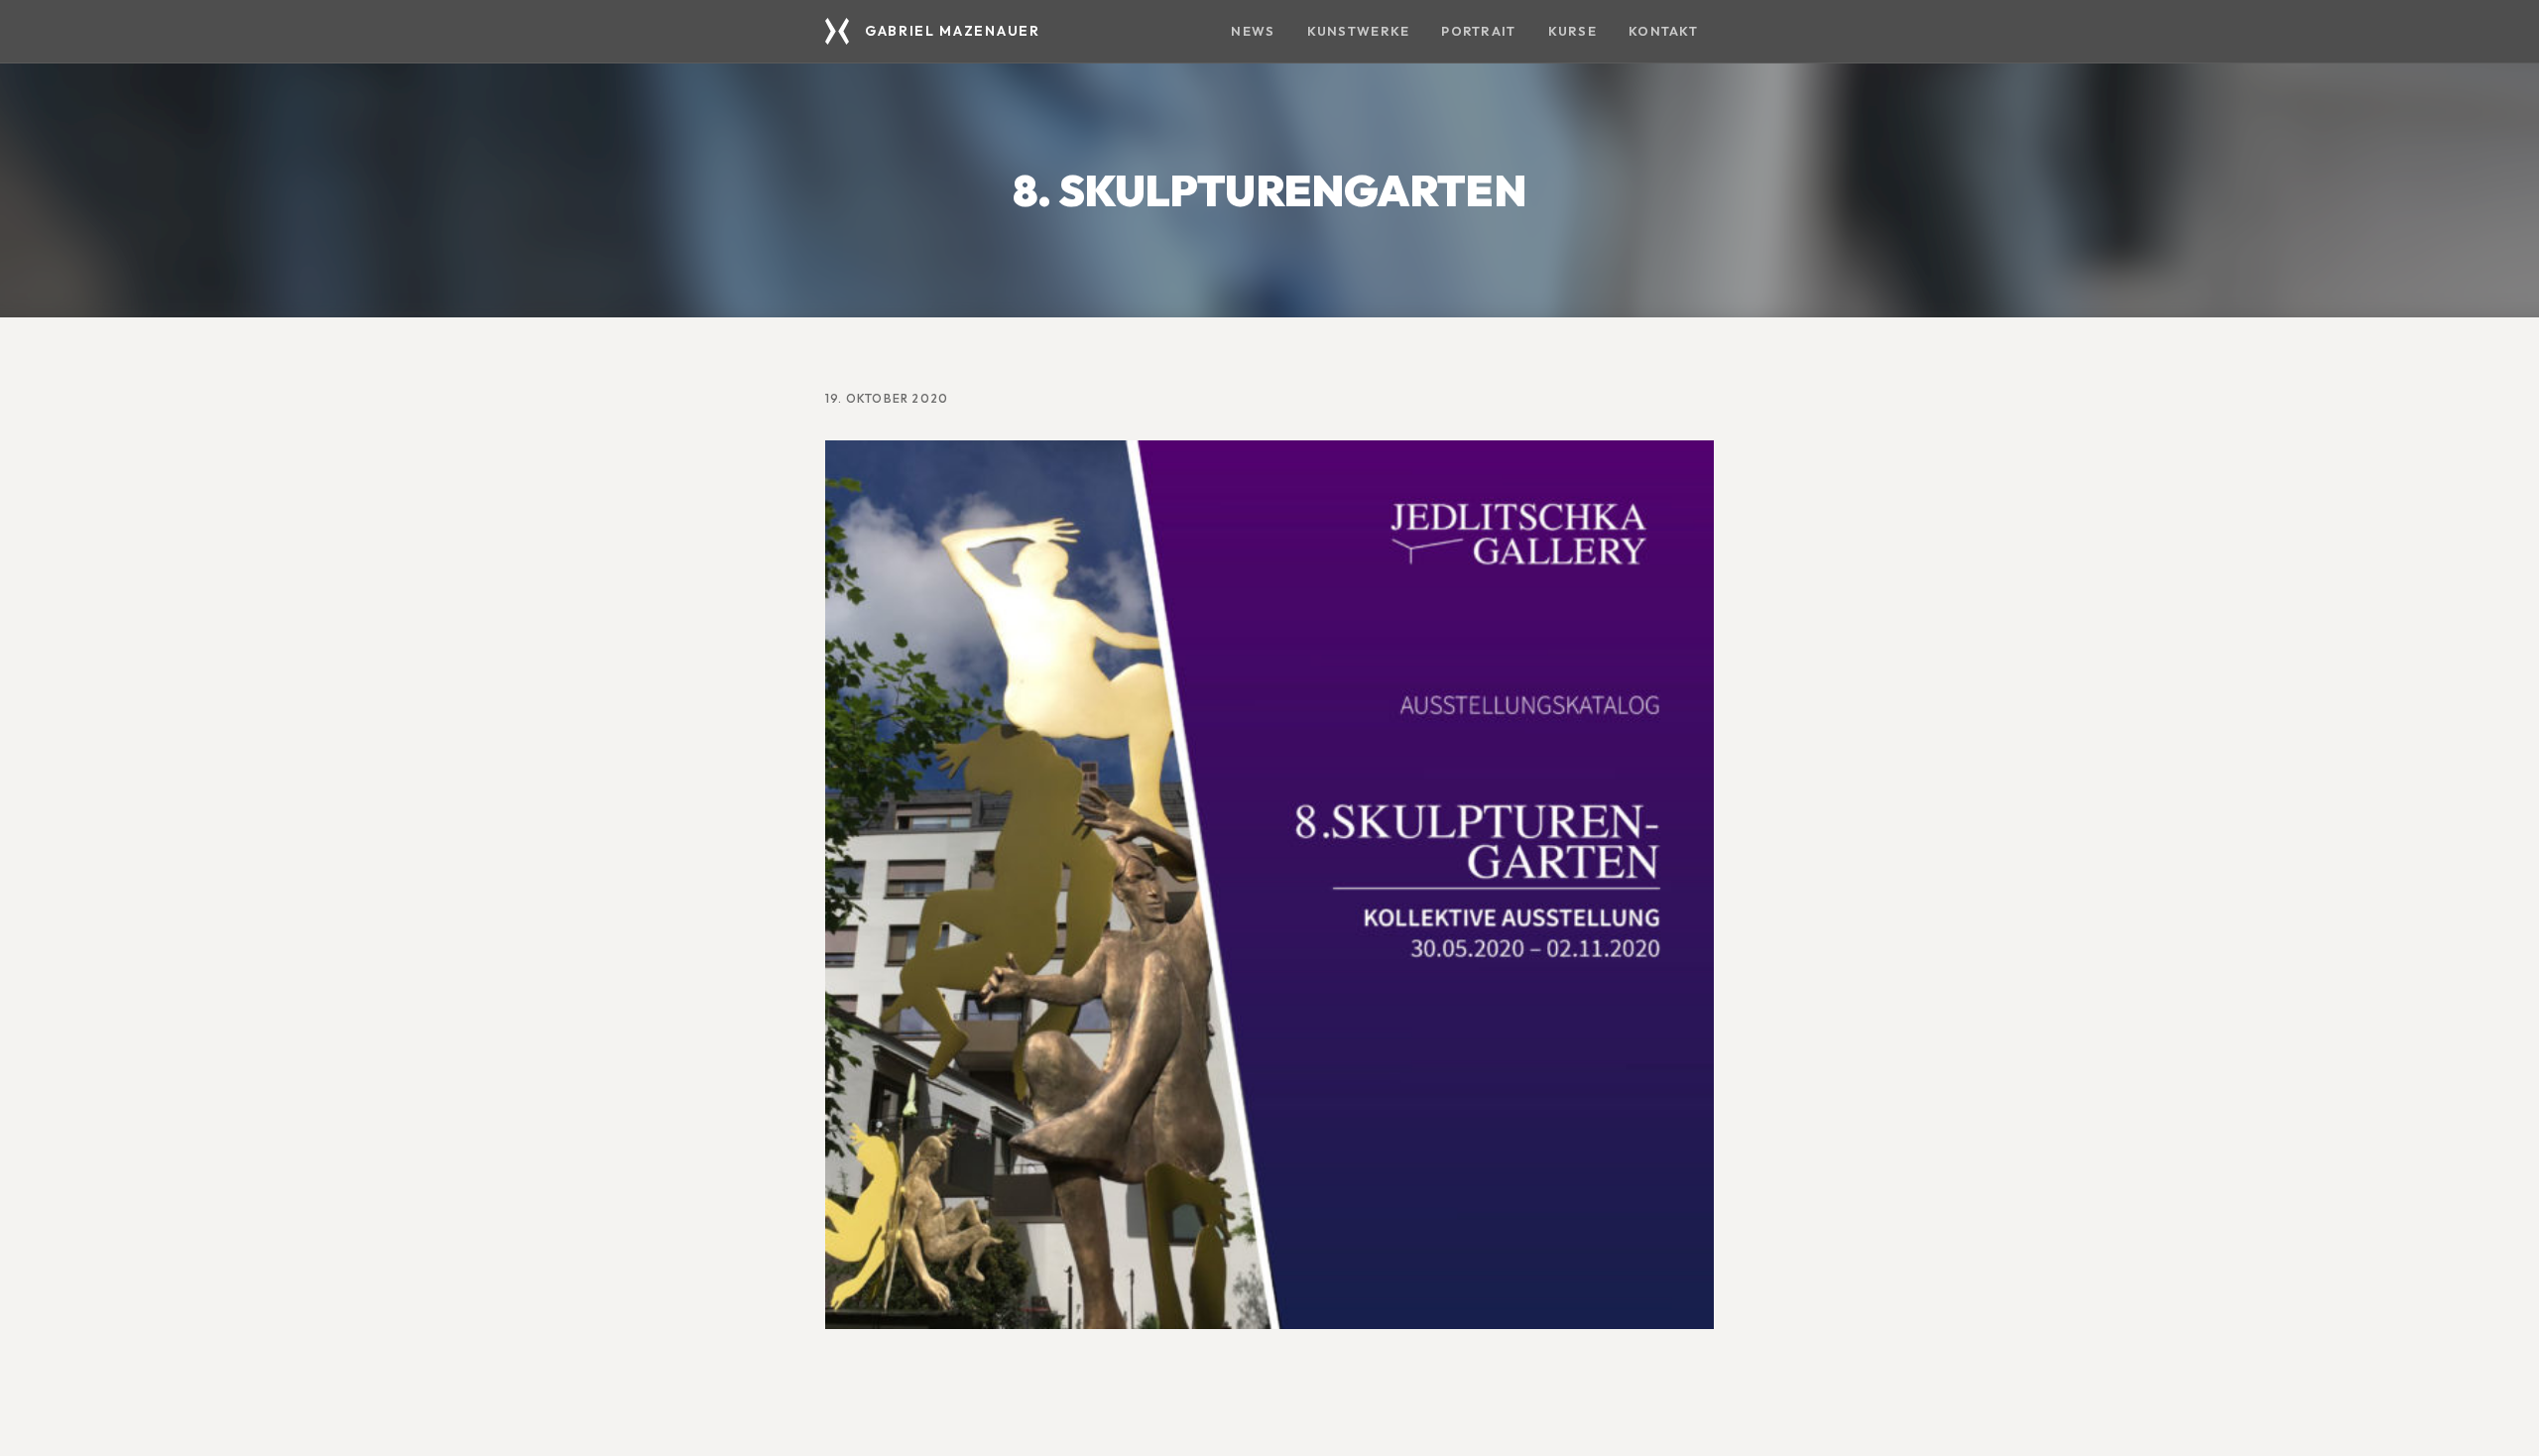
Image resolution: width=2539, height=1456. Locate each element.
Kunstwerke (1359, 31)
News (1253, 31)
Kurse (1572, 31)
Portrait (1478, 31)
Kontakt (1663, 31)
